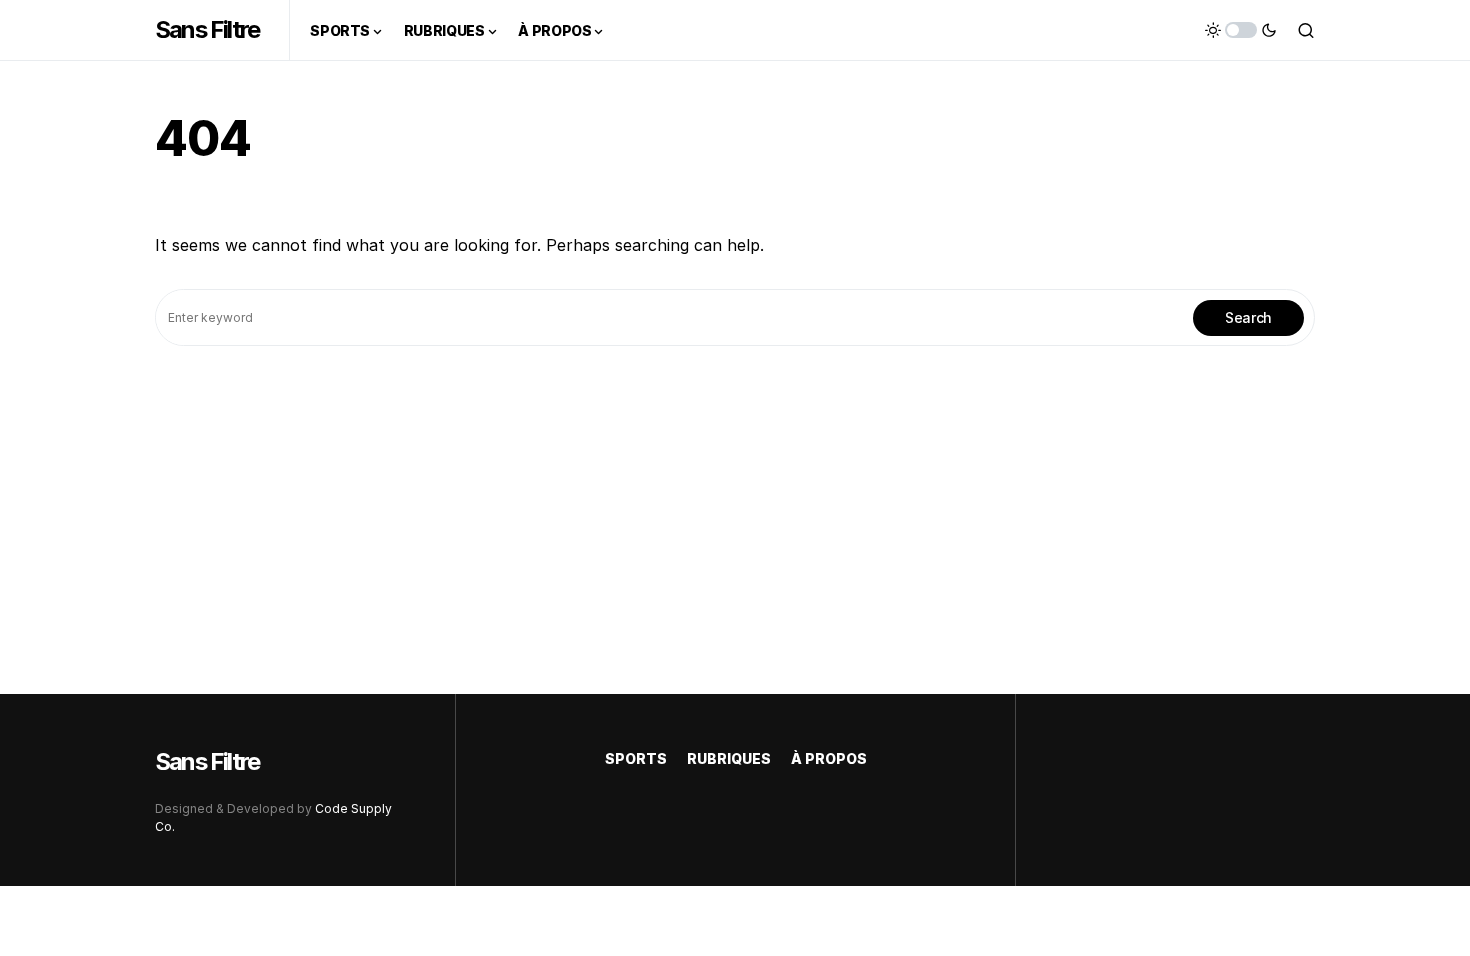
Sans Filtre (207, 29)
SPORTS (636, 758)
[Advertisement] (735, 496)
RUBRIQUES (729, 758)
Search (1248, 317)
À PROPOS (829, 758)
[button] (1241, 30)
